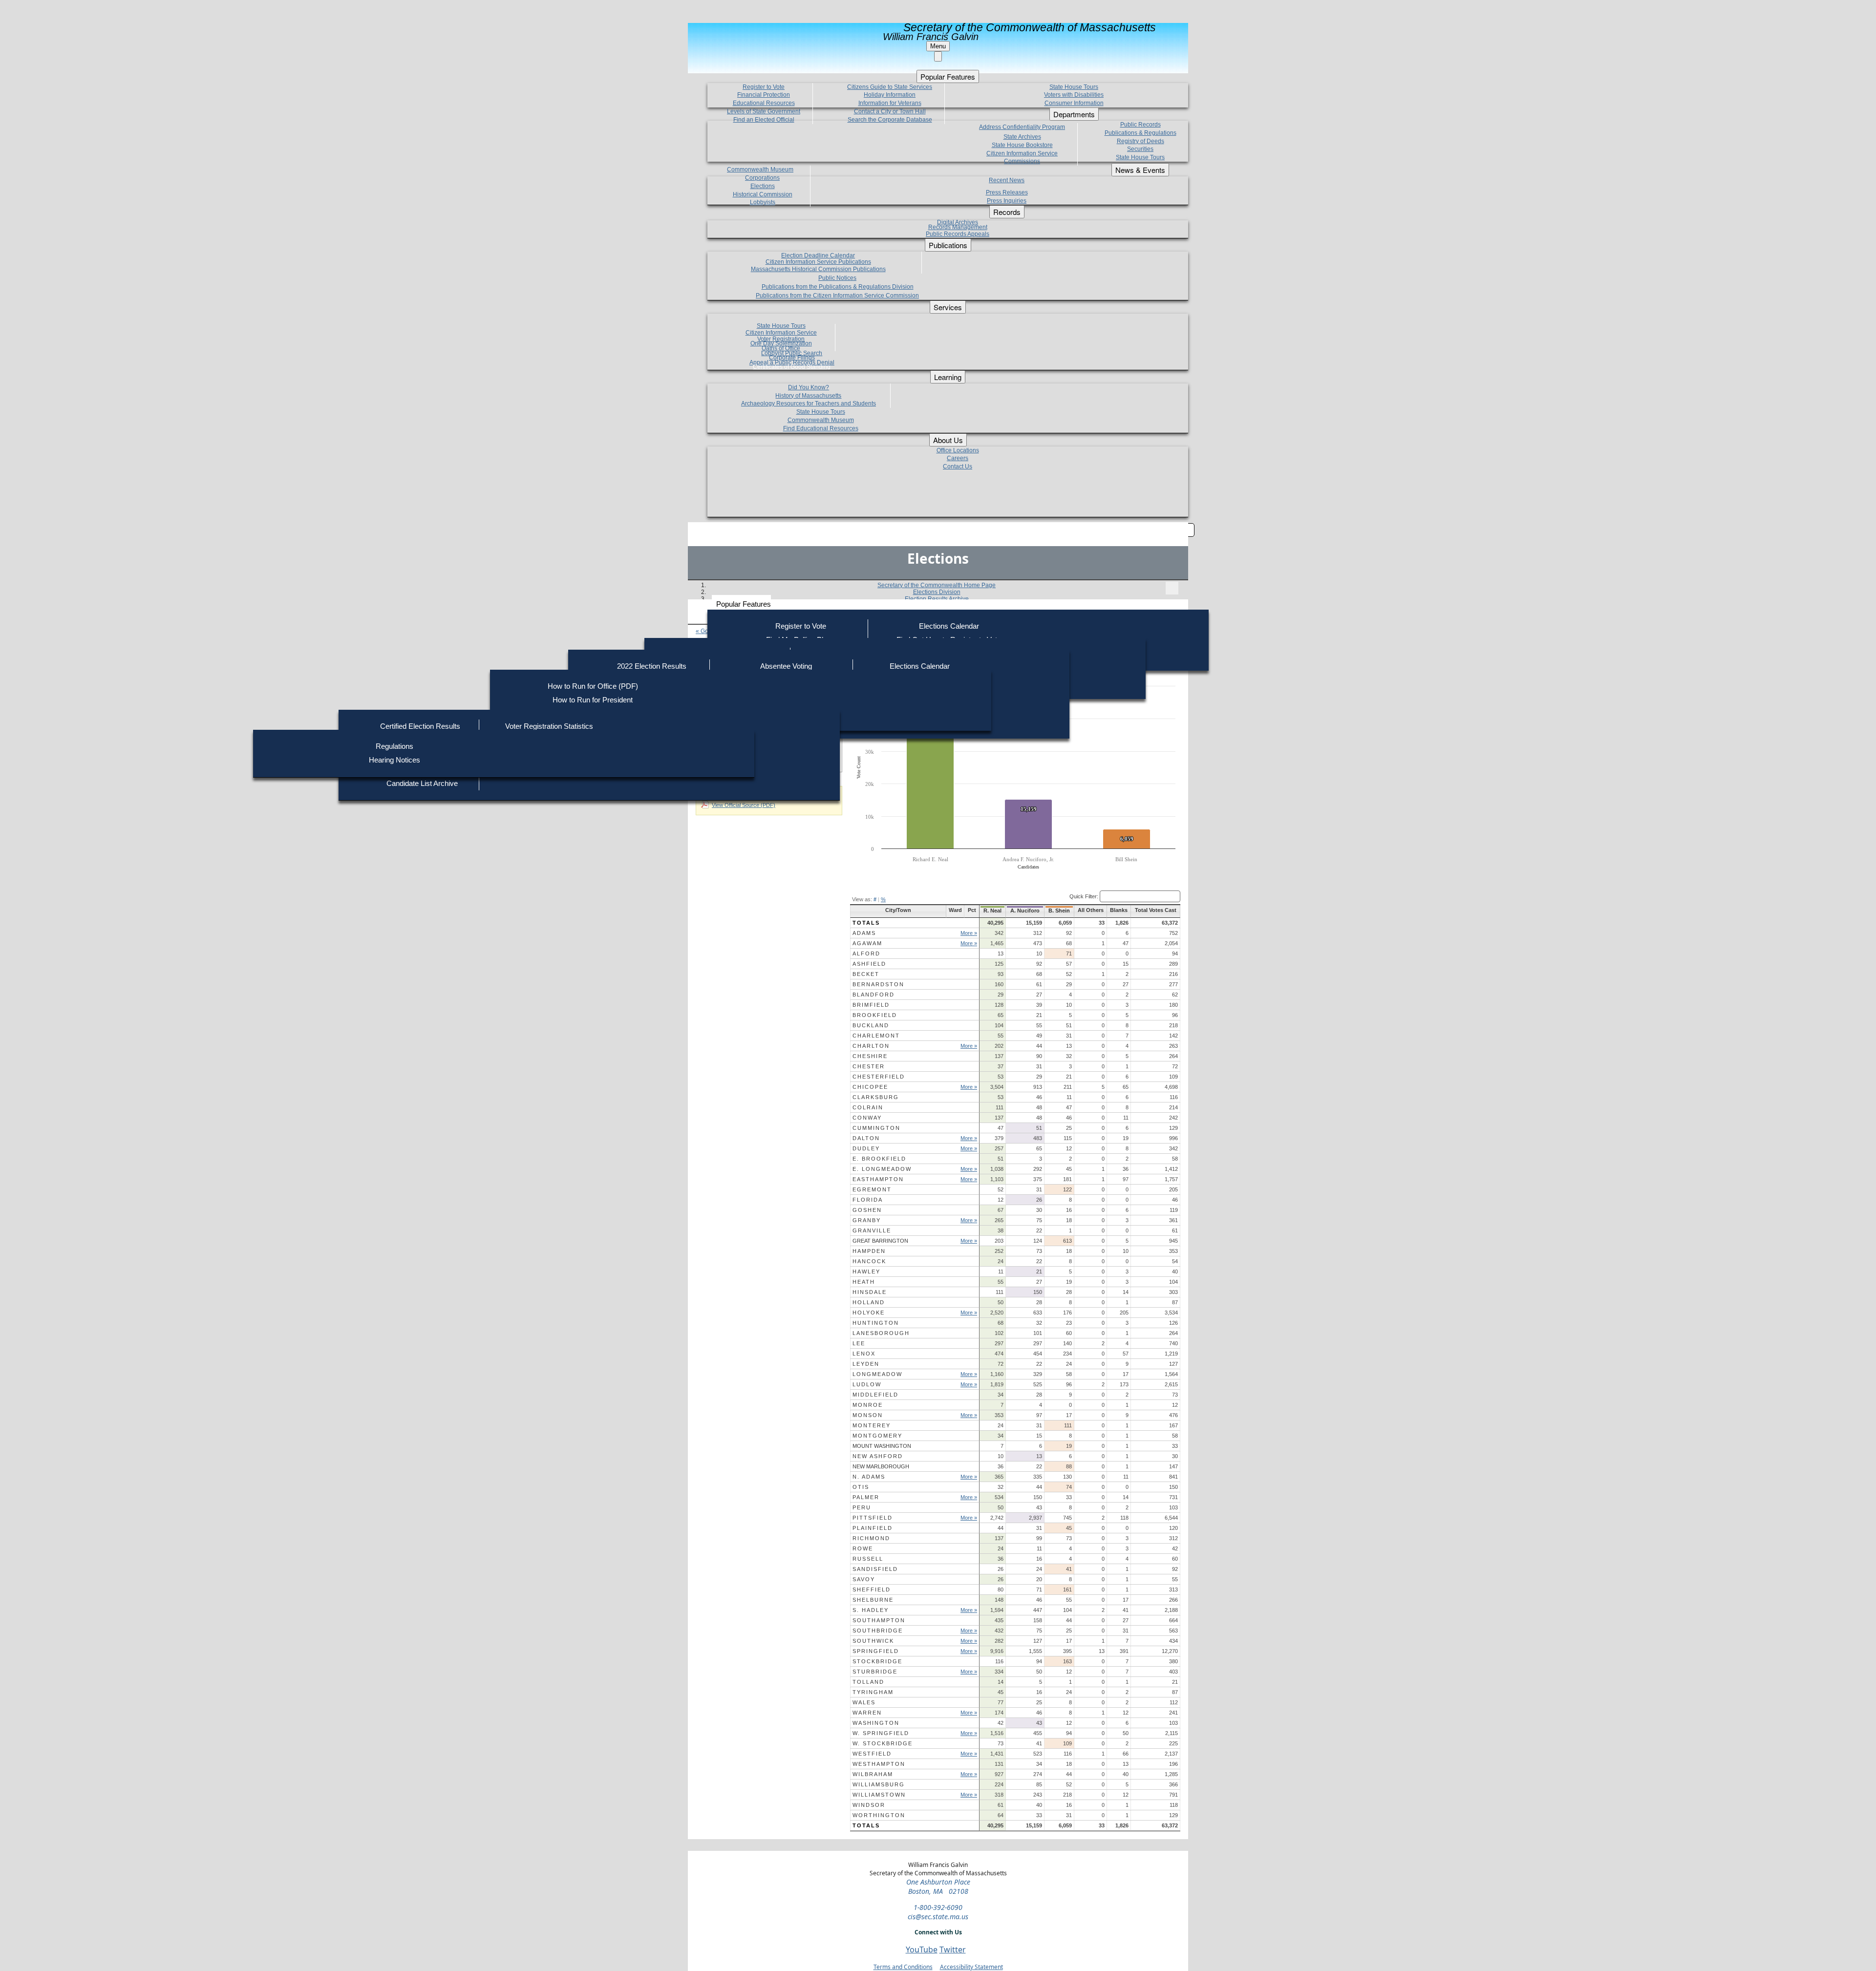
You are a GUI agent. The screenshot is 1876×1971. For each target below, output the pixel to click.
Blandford (874, 995)
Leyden (866, 1364)
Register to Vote (801, 626)
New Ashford (878, 1456)
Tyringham (873, 1692)
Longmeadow (877, 1374)
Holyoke (869, 1313)
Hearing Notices (394, 760)
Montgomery (877, 1436)
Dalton (866, 1138)
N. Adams (869, 1477)
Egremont (872, 1189)
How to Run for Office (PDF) (593, 686)
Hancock (869, 1261)
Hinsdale (870, 1292)
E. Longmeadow (882, 1169)
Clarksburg (876, 1097)
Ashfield (869, 964)
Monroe (868, 1405)
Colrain (868, 1107)
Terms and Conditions (903, 1967)
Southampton (879, 1620)
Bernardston (878, 984)
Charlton (871, 1046)
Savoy (864, 1579)
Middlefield (875, 1395)
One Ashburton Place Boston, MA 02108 (938, 1886)
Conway (867, 1118)
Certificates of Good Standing (792, 367)
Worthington (879, 1815)
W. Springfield (881, 1733)
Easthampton (878, 1179)
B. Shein (1059, 911)
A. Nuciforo (1025, 911)
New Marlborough (881, 1466)
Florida (868, 1200)
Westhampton (879, 1764)
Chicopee (870, 1087)
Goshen (867, 1210)
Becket (866, 974)
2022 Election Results (652, 666)
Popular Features (744, 604)
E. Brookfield (879, 1159)
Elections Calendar (949, 626)
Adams (864, 933)
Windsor (869, 1805)
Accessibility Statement (971, 1967)
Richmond (871, 1538)
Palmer (866, 1497)
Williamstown (879, 1795)
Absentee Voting (786, 666)
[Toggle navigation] (1172, 588)
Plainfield (873, 1528)
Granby (867, 1220)
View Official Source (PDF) (744, 805)
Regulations (394, 746)
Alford (866, 954)
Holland (869, 1302)
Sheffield (872, 1590)
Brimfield (871, 1005)
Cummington (876, 1128)
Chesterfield (879, 1077)
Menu (938, 46)
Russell (868, 1559)
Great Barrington (880, 1241)
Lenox (864, 1354)
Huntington (876, 1323)
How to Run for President (593, 700)
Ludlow (867, 1384)
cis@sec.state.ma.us (938, 1917)
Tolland (868, 1682)
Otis (861, 1487)
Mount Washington (882, 1446)
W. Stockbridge (883, 1743)
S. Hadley (871, 1610)
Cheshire (870, 1056)
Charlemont (876, 1036)
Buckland (871, 1025)
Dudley (866, 1148)
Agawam (867, 943)
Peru (862, 1507)
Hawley (866, 1272)
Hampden (869, 1251)
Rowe (863, 1548)
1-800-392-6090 (938, 1907)
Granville (872, 1230)
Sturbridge (875, 1672)
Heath (864, 1282)
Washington (876, 1723)
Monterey (872, 1425)
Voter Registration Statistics (549, 726)
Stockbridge (877, 1661)
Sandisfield (875, 1569)
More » (969, 933)
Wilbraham (873, 1774)
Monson (868, 1415)
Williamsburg (879, 1784)
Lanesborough (881, 1333)
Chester (869, 1066)
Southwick (873, 1641)
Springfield (876, 1651)
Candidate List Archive (422, 783)
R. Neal (992, 911)
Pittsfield (873, 1518)
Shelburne (873, 1600)
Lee (859, 1343)
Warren (867, 1713)
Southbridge (878, 1631)
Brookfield (875, 1015)
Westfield (872, 1754)
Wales (864, 1702)
